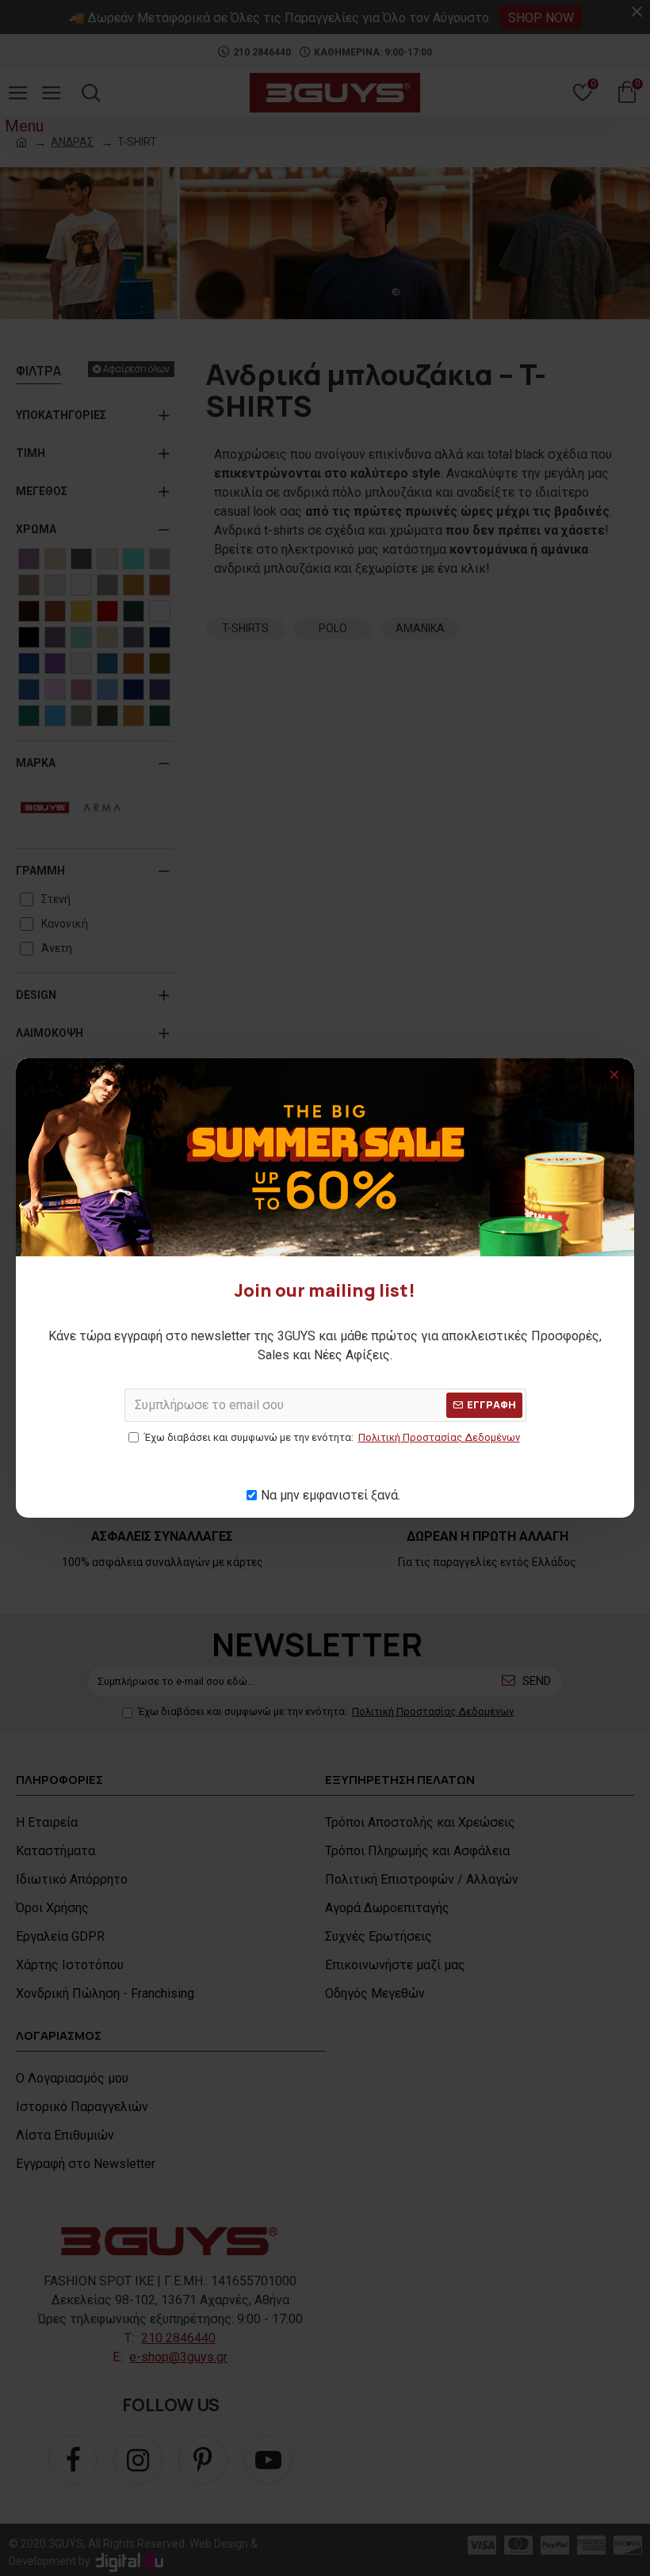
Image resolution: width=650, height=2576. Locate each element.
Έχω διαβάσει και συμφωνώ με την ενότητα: (332, 1437)
